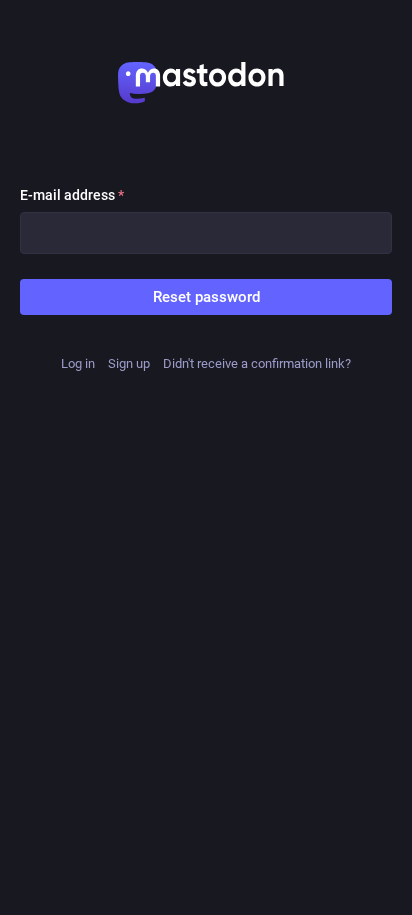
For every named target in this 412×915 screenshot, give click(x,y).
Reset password (206, 297)
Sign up (129, 363)
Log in (78, 363)
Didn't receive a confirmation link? (257, 363)
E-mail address (72, 195)
